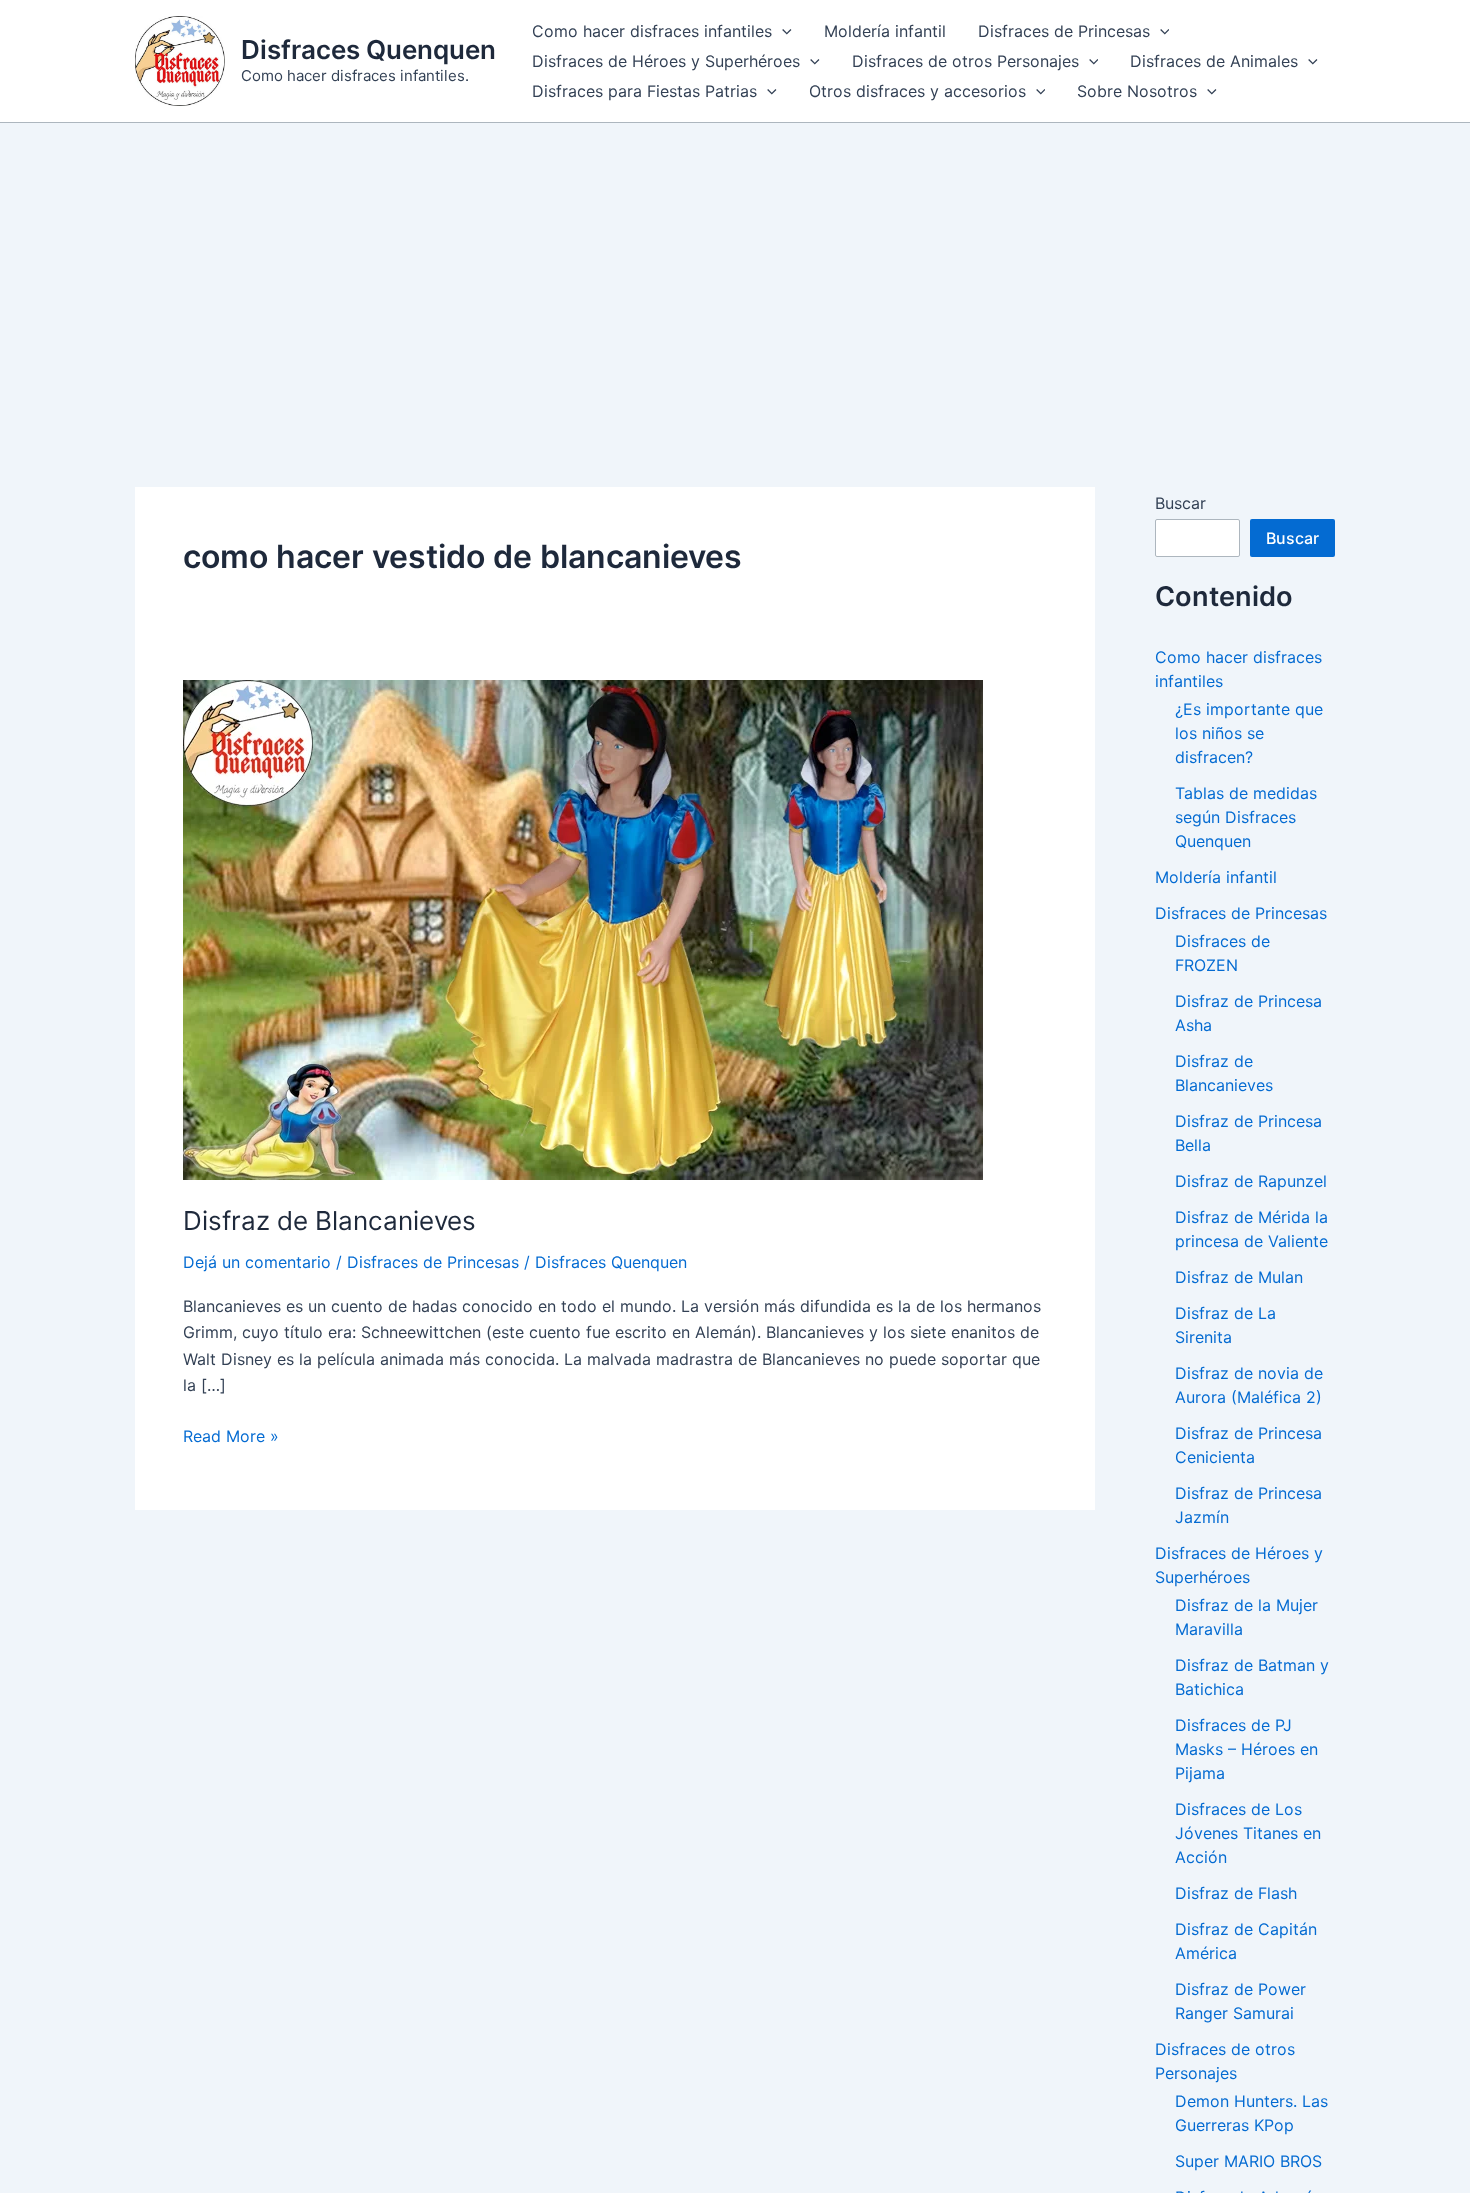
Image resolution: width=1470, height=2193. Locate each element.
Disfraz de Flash (1236, 1893)
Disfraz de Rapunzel (1251, 1181)
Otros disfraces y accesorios (917, 91)
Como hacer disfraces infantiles (652, 31)
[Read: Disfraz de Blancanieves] (583, 928)
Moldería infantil (885, 31)
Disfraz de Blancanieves (329, 1220)
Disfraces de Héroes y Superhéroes (666, 61)
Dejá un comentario (257, 1262)
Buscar (1180, 503)
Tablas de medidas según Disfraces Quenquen (1246, 817)
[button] (782, 31)
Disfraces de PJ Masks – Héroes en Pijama (1246, 1749)
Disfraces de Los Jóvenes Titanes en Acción (1248, 1833)
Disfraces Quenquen (368, 49)
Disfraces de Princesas (1064, 31)
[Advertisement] (735, 273)
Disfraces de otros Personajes (965, 61)
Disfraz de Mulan (1239, 1277)
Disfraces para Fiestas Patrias (644, 91)
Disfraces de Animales (1214, 61)
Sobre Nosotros (1137, 91)
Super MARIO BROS (1248, 2161)
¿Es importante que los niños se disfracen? (1249, 733)
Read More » (231, 1437)
